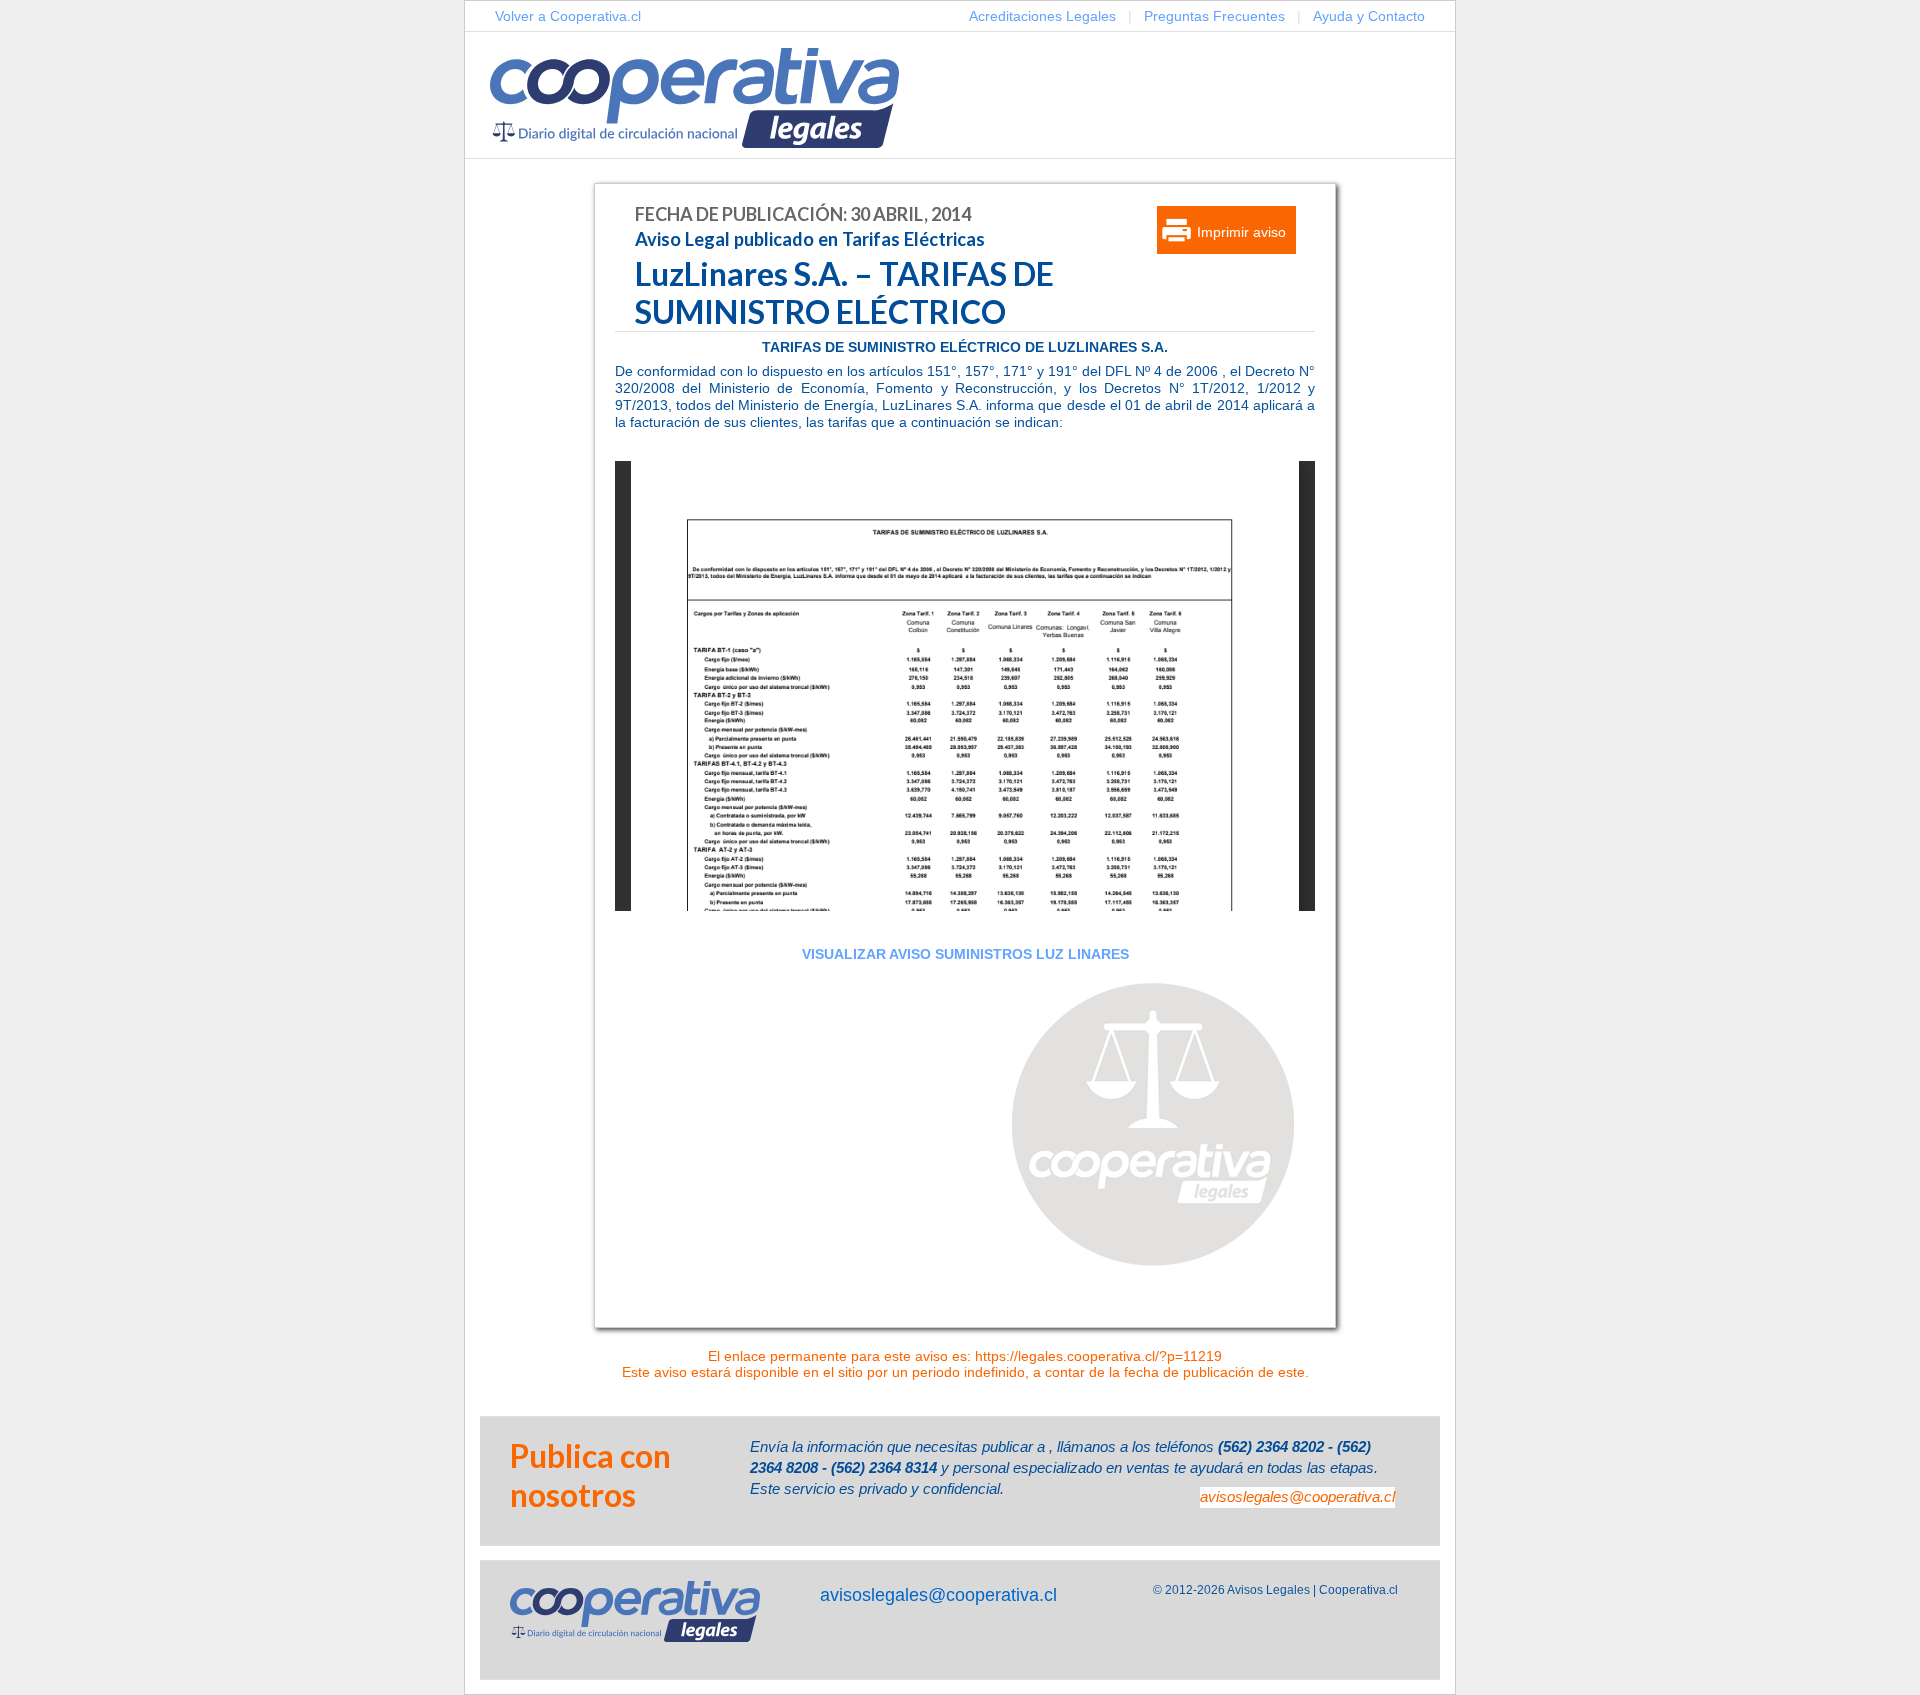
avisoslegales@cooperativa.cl (1297, 1496)
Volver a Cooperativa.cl (568, 16)
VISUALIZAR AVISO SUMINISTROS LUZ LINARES (965, 954)
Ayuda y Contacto (1369, 16)
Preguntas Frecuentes (1214, 16)
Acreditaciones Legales (1042, 16)
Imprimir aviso (1241, 232)
